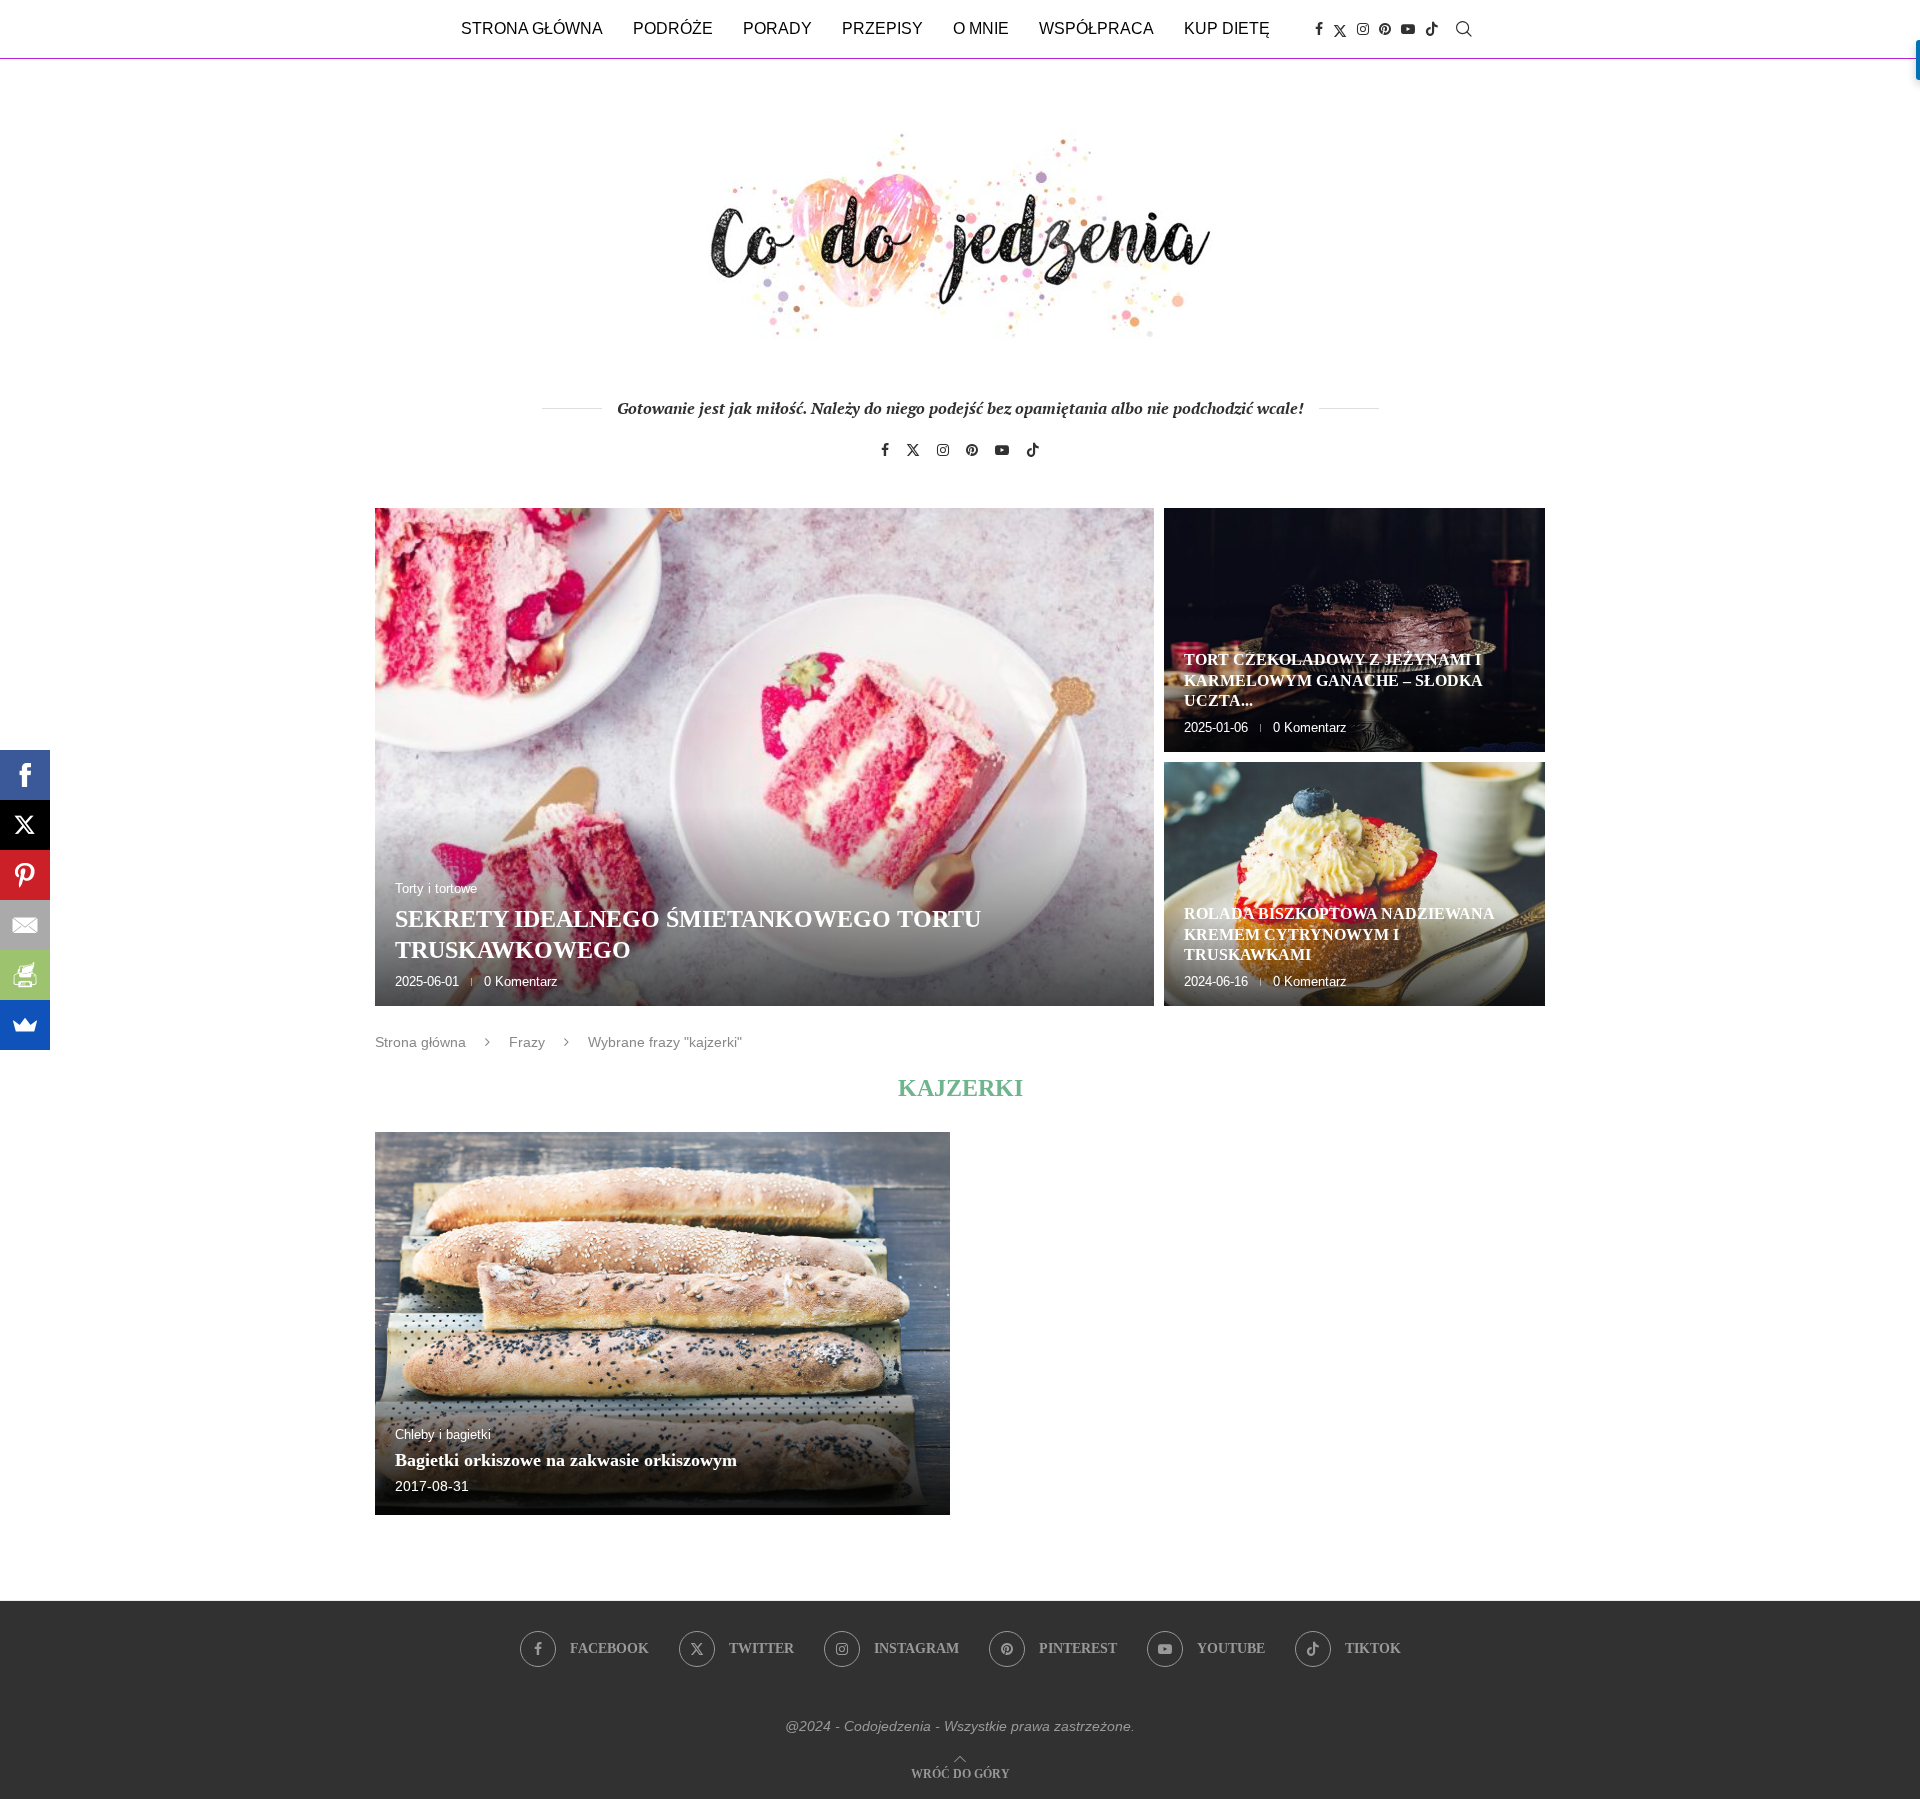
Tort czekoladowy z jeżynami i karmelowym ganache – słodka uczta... (1333, 680)
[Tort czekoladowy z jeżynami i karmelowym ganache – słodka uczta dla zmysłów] (1354, 630)
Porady (777, 28)
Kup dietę (1227, 28)
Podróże (673, 28)
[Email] (25, 925)
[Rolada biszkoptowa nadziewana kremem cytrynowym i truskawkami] (1354, 884)
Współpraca (1096, 28)
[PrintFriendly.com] (25, 975)
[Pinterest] (1385, 29)
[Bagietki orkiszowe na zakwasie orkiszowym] (662, 1323)
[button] (412, 756)
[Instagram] (1363, 29)
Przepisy (882, 28)
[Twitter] (1340, 29)
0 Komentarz (521, 981)
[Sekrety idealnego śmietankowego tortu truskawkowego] (764, 757)
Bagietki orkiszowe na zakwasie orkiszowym (566, 1460)
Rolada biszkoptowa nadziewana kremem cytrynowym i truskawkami (1339, 934)
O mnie (981, 28)
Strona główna (532, 28)
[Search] (1464, 29)
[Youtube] (1408, 29)
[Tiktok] (1432, 29)
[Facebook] (1319, 29)
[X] (25, 825)
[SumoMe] (25, 1025)
